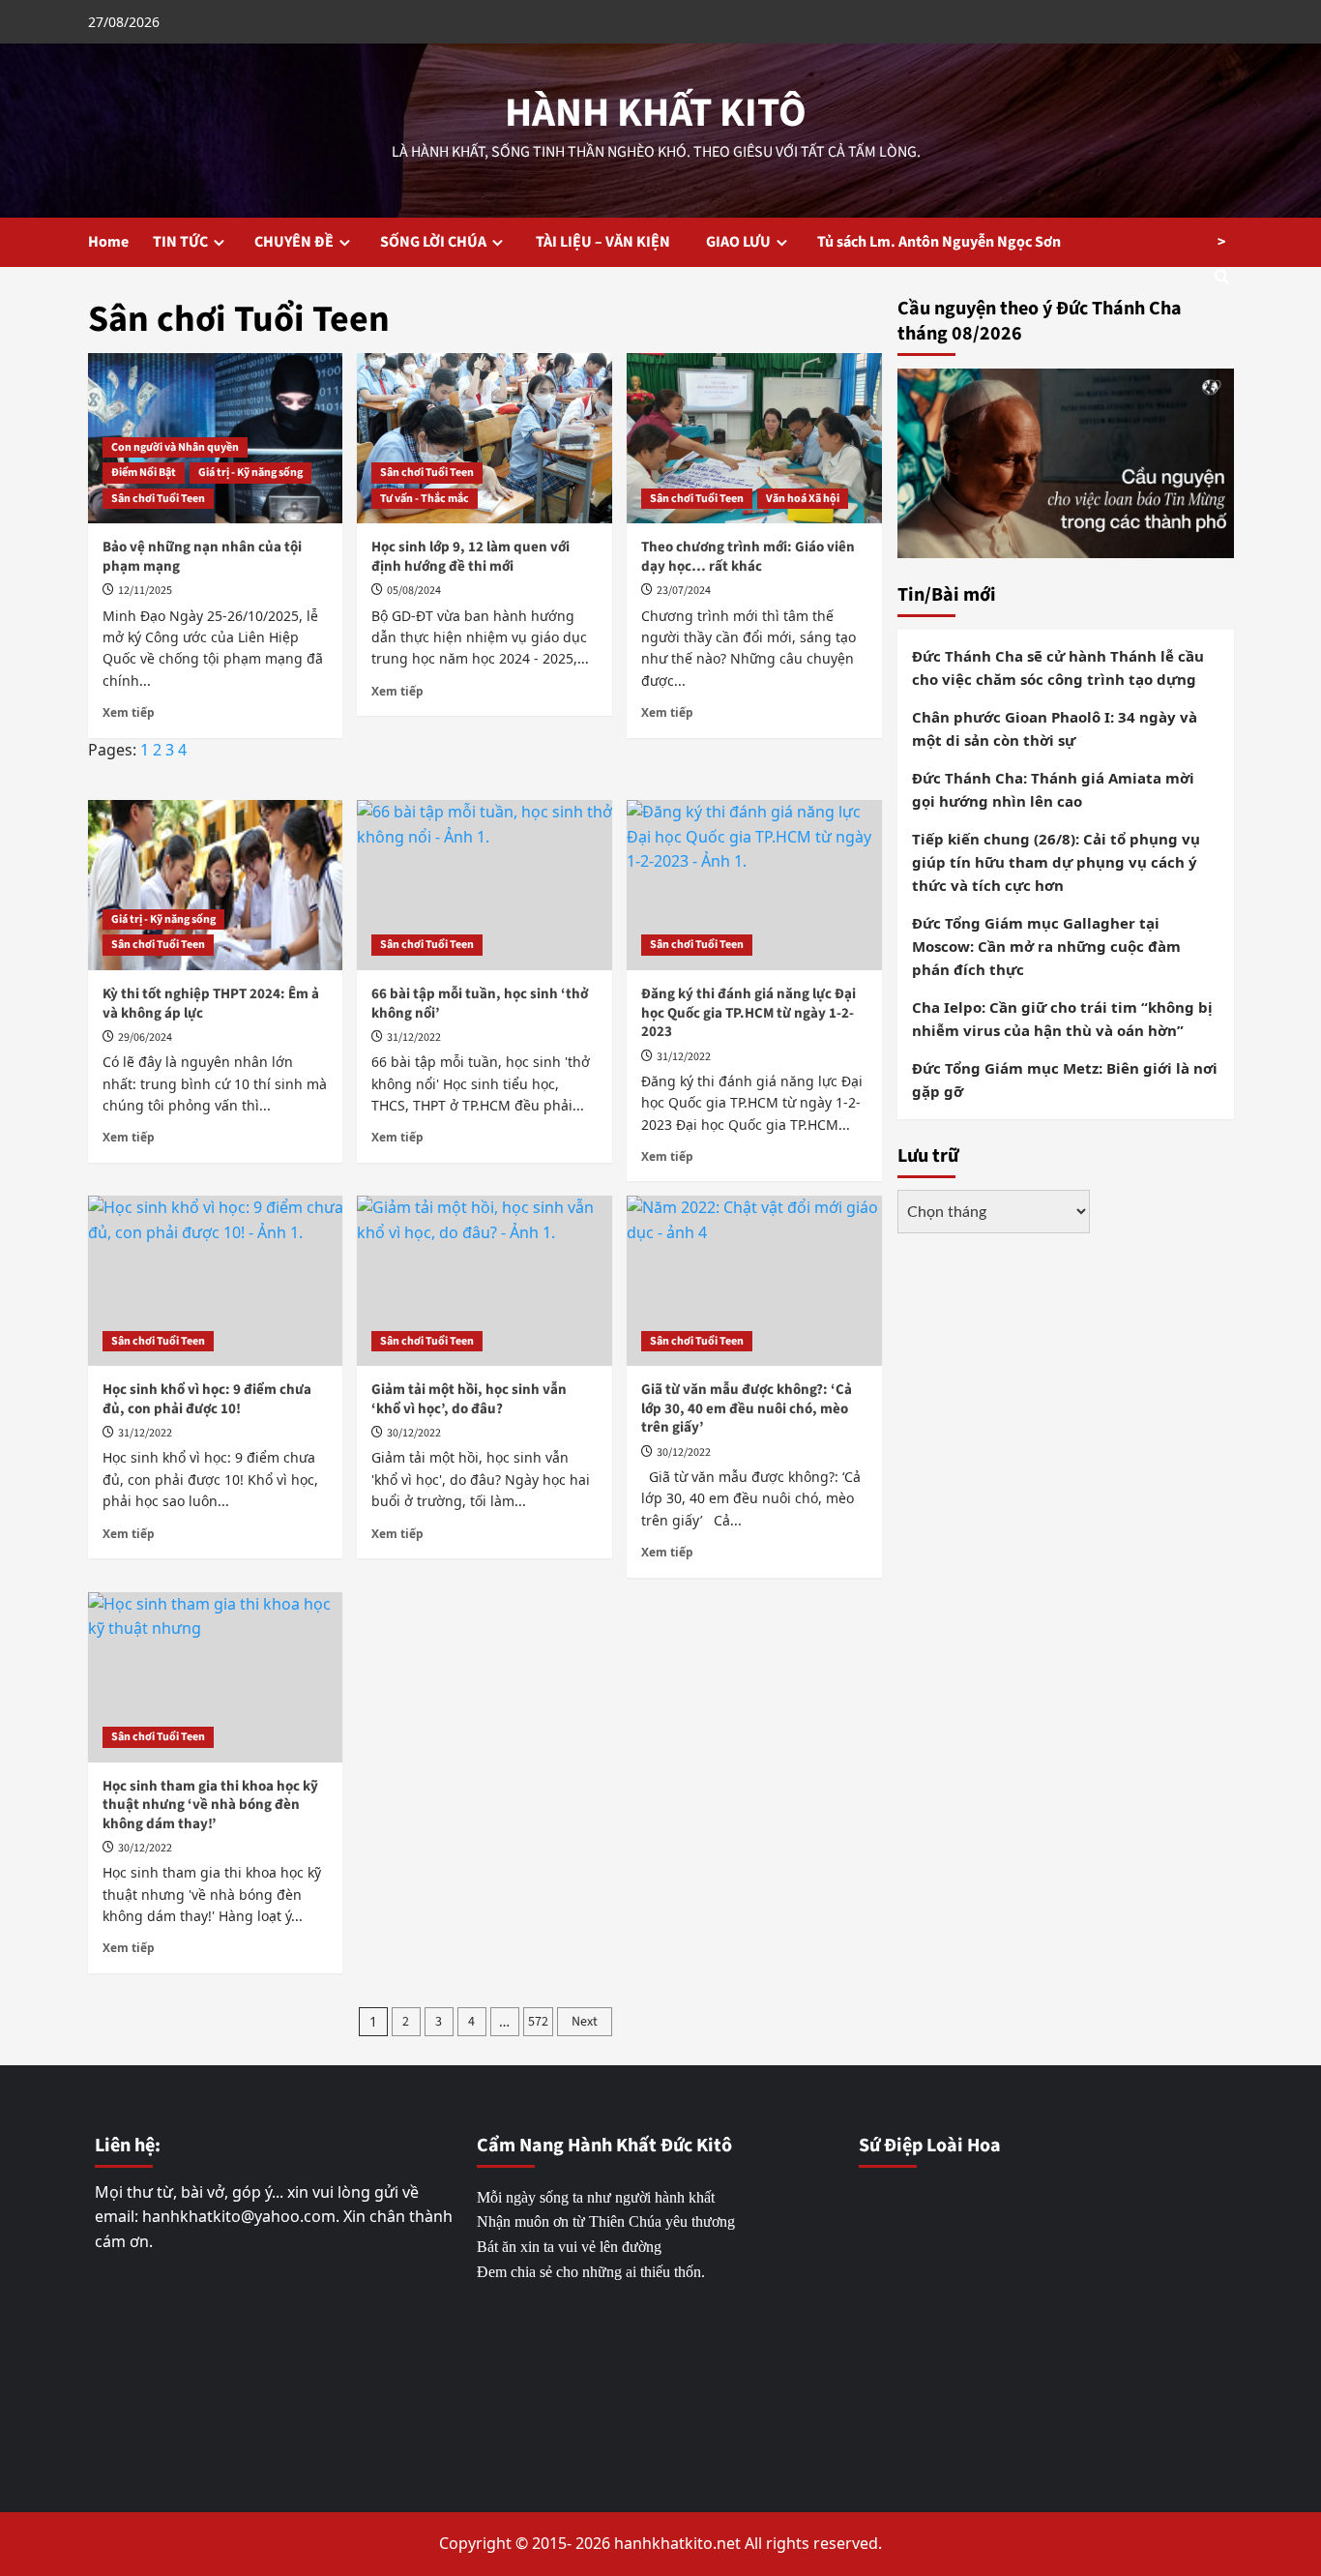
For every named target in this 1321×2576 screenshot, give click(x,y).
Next (585, 2022)
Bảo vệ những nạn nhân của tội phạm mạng (202, 557)
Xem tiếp (129, 712)
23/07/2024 (684, 591)
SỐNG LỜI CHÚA (433, 242)
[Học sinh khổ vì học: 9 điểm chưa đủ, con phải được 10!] (216, 1281)
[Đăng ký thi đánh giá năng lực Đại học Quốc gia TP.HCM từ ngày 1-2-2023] (754, 885)
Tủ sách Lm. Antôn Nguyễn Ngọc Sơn (939, 242)
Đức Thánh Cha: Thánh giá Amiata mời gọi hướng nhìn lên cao (1053, 789)
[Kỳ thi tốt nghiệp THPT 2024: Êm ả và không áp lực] (216, 885)
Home (108, 242)
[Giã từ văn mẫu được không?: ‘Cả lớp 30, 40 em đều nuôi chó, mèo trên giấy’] (754, 1281)
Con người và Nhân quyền (175, 447)
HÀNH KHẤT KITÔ (656, 113)
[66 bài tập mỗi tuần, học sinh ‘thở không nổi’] (484, 885)
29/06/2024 (145, 1037)
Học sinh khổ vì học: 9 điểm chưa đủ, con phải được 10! (207, 1399)
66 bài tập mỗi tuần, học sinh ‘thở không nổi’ (480, 1004)
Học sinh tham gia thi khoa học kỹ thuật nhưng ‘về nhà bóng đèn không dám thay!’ (210, 1805)
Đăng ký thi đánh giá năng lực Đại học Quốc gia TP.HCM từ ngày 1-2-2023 (749, 1013)
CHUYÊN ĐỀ (294, 242)
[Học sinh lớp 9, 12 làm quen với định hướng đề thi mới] (484, 438)
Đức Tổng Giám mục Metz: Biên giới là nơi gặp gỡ (1065, 1080)
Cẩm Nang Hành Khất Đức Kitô (604, 2146)
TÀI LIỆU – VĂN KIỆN (607, 242)
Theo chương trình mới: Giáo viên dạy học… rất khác (748, 557)
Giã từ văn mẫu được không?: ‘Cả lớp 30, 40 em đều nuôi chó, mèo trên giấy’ (747, 1408)
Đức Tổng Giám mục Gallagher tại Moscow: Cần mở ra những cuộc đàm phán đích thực (1046, 946)
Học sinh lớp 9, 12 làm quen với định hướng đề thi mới (470, 557)
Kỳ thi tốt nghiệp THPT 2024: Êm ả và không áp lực (211, 1004)
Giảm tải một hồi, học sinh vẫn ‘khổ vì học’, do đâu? (469, 1399)
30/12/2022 (414, 1433)
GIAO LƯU (738, 242)
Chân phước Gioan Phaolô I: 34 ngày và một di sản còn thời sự (1055, 728)
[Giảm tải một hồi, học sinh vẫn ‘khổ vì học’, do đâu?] (484, 1281)
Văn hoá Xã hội (803, 499)
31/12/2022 (414, 1037)
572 (538, 2022)
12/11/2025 (145, 591)
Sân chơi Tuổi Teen (158, 499)
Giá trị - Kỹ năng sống (250, 473)
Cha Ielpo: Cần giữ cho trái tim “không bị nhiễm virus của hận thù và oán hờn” (1062, 1019)
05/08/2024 (414, 591)
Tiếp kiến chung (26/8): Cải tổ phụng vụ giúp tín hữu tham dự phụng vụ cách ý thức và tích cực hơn (1056, 862)
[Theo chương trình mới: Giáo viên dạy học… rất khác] (754, 438)
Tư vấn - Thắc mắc (425, 499)
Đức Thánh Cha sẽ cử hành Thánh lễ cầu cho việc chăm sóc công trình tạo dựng (1058, 667)
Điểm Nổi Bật (144, 473)
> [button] (1221, 242)
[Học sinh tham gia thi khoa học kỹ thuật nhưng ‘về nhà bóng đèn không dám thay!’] (216, 1677)
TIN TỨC (180, 242)
